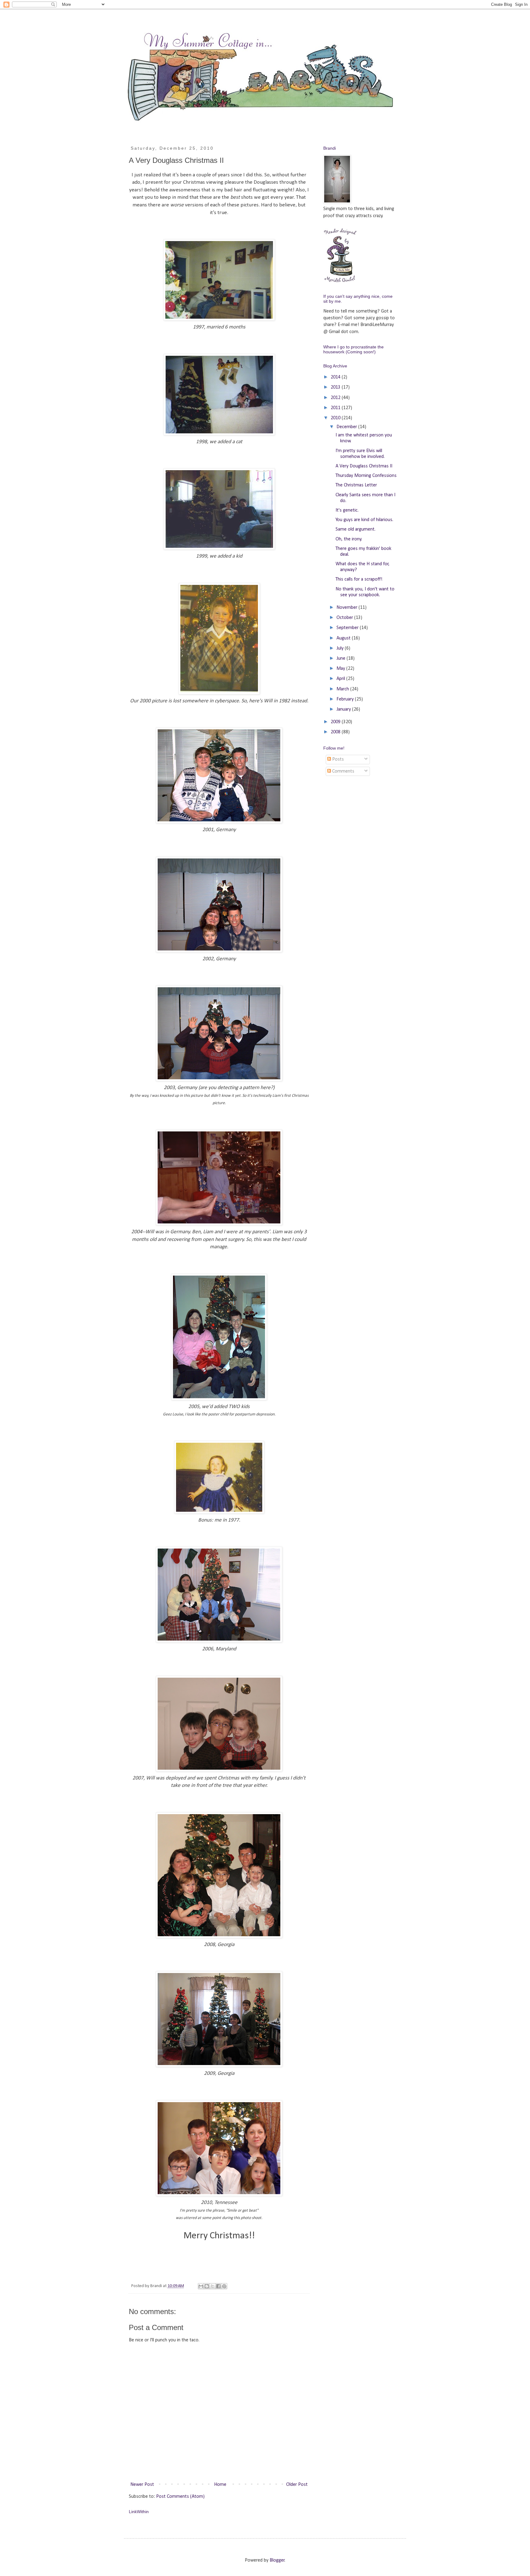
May (341, 669)
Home (220, 2485)
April (341, 679)
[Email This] (201, 2286)
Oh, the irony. (349, 539)
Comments (343, 771)
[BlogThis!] (207, 2286)
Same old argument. (355, 529)
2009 (336, 722)
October (345, 618)
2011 (336, 408)
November (348, 608)
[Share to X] (213, 2286)
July (341, 648)
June (342, 658)
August (344, 638)
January (344, 709)
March (343, 689)
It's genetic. (347, 510)
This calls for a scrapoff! (359, 579)
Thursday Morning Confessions (366, 476)
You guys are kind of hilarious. (364, 520)
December (347, 427)
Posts (337, 759)
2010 (336, 418)
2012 (336, 398)
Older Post (297, 2485)
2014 (336, 377)
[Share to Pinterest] (224, 2286)
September (348, 628)
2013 (336, 387)
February (346, 699)
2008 (336, 732)
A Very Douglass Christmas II (364, 466)
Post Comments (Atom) (180, 2497)
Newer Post (142, 2485)
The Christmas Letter (356, 485)
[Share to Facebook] (218, 2286)
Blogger (277, 2560)
